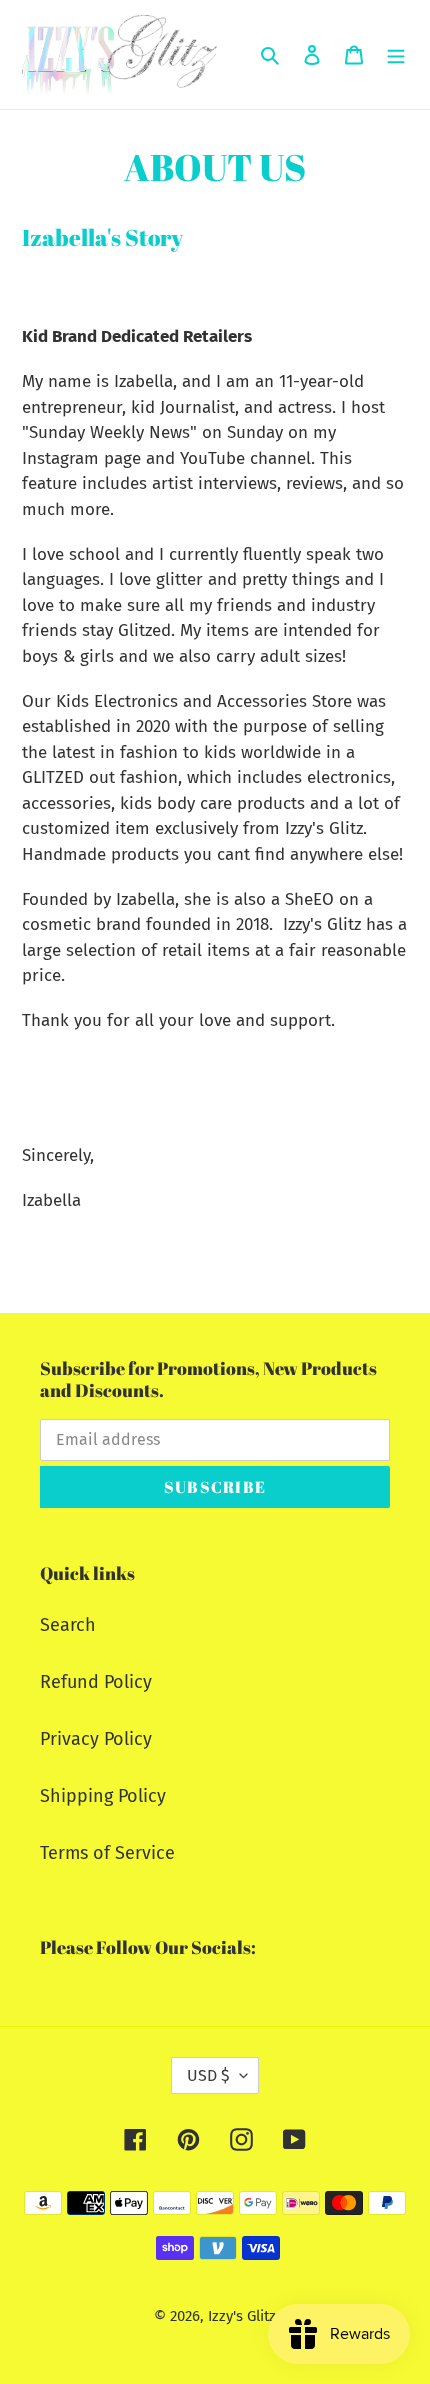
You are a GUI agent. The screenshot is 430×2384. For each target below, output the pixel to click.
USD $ (208, 2075)
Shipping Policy (103, 1796)
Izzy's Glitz (242, 2316)
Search (68, 1625)
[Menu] (396, 54)
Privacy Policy (96, 1739)
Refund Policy (96, 1682)
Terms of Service (107, 1853)
